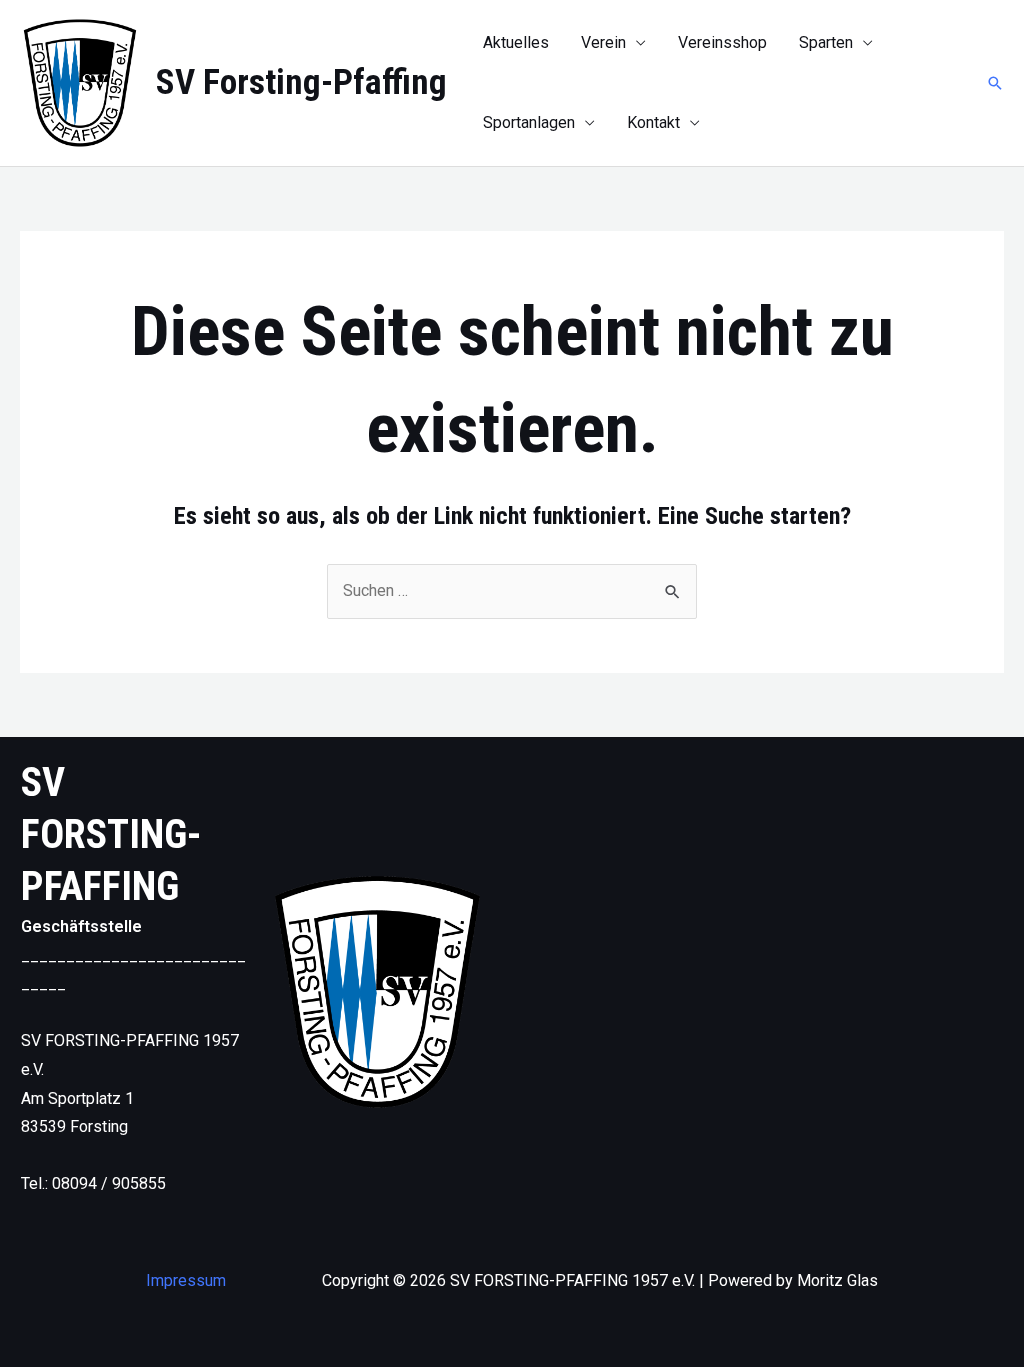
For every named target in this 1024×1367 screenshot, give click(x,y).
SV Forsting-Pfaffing (301, 82)
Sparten (826, 42)
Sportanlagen (529, 122)
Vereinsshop (722, 42)
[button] (995, 83)
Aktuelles (516, 42)
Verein (603, 42)
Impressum (186, 1280)
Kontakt (653, 122)
